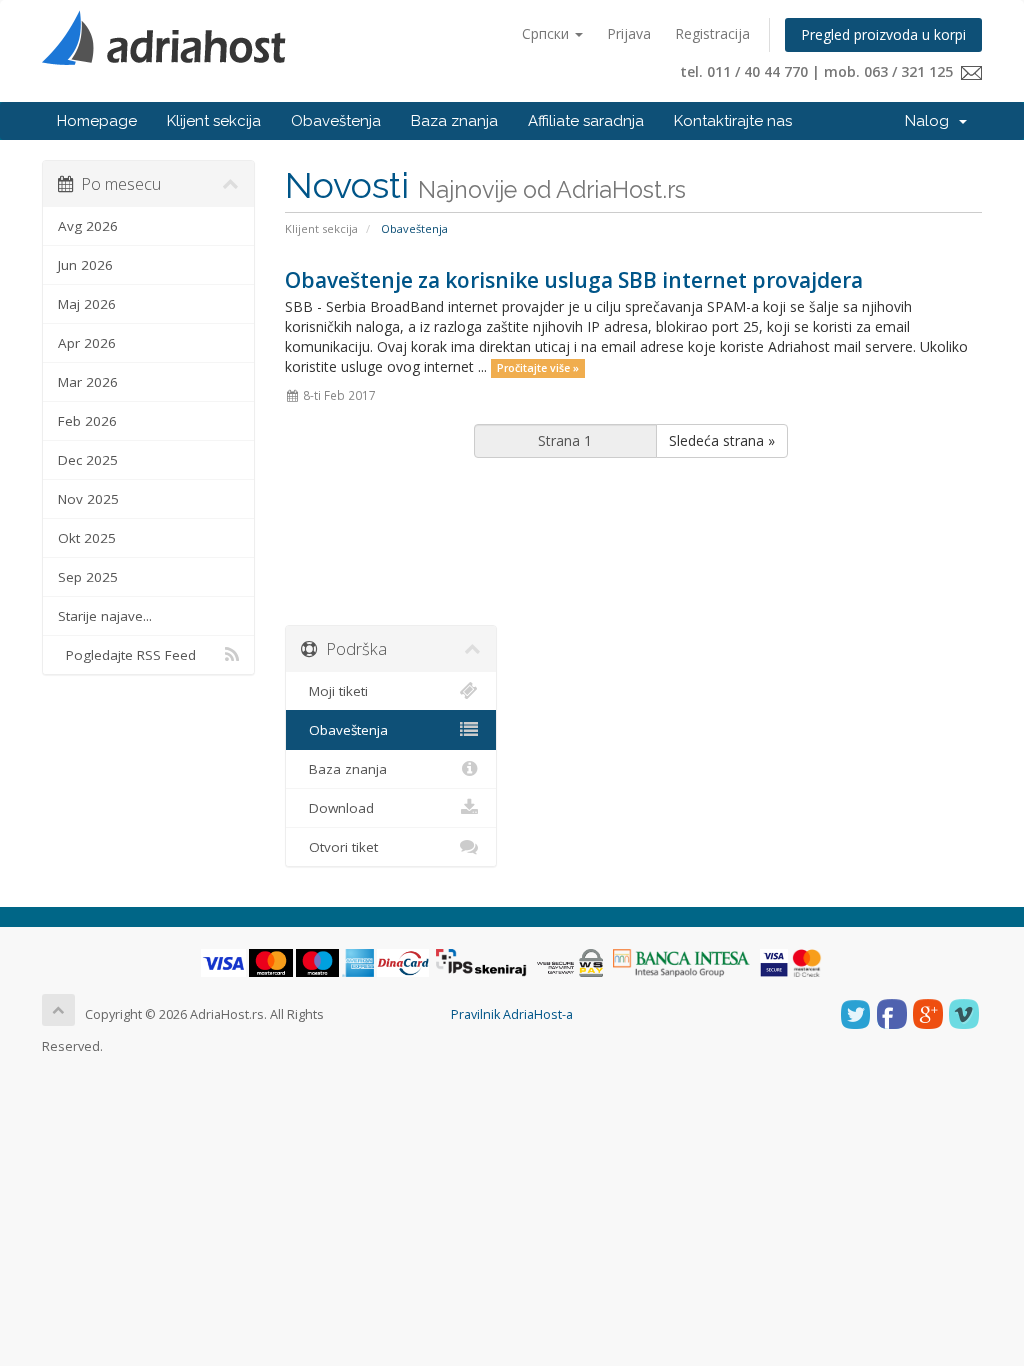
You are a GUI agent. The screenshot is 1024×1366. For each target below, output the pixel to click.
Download (337, 808)
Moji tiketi (334, 691)
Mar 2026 (88, 382)
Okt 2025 (87, 538)
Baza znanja (454, 121)
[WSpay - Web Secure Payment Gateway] (570, 962)
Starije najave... (105, 616)
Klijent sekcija (214, 121)
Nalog (931, 121)
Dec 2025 (88, 460)
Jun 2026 (85, 265)
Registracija (712, 33)
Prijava (629, 33)
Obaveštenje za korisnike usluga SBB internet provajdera (574, 280)
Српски (547, 33)
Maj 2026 (87, 304)
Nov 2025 (88, 499)
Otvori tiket (339, 847)
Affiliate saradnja (586, 121)
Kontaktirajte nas (733, 121)
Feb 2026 (87, 421)
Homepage (97, 121)
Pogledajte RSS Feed (127, 655)
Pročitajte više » (538, 368)
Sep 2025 (88, 577)
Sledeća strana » (722, 440)
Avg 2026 (88, 226)
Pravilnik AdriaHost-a (512, 1014)
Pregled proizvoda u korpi (883, 34)
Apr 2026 (87, 343)
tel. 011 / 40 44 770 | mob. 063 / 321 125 (820, 71)
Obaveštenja (336, 121)
